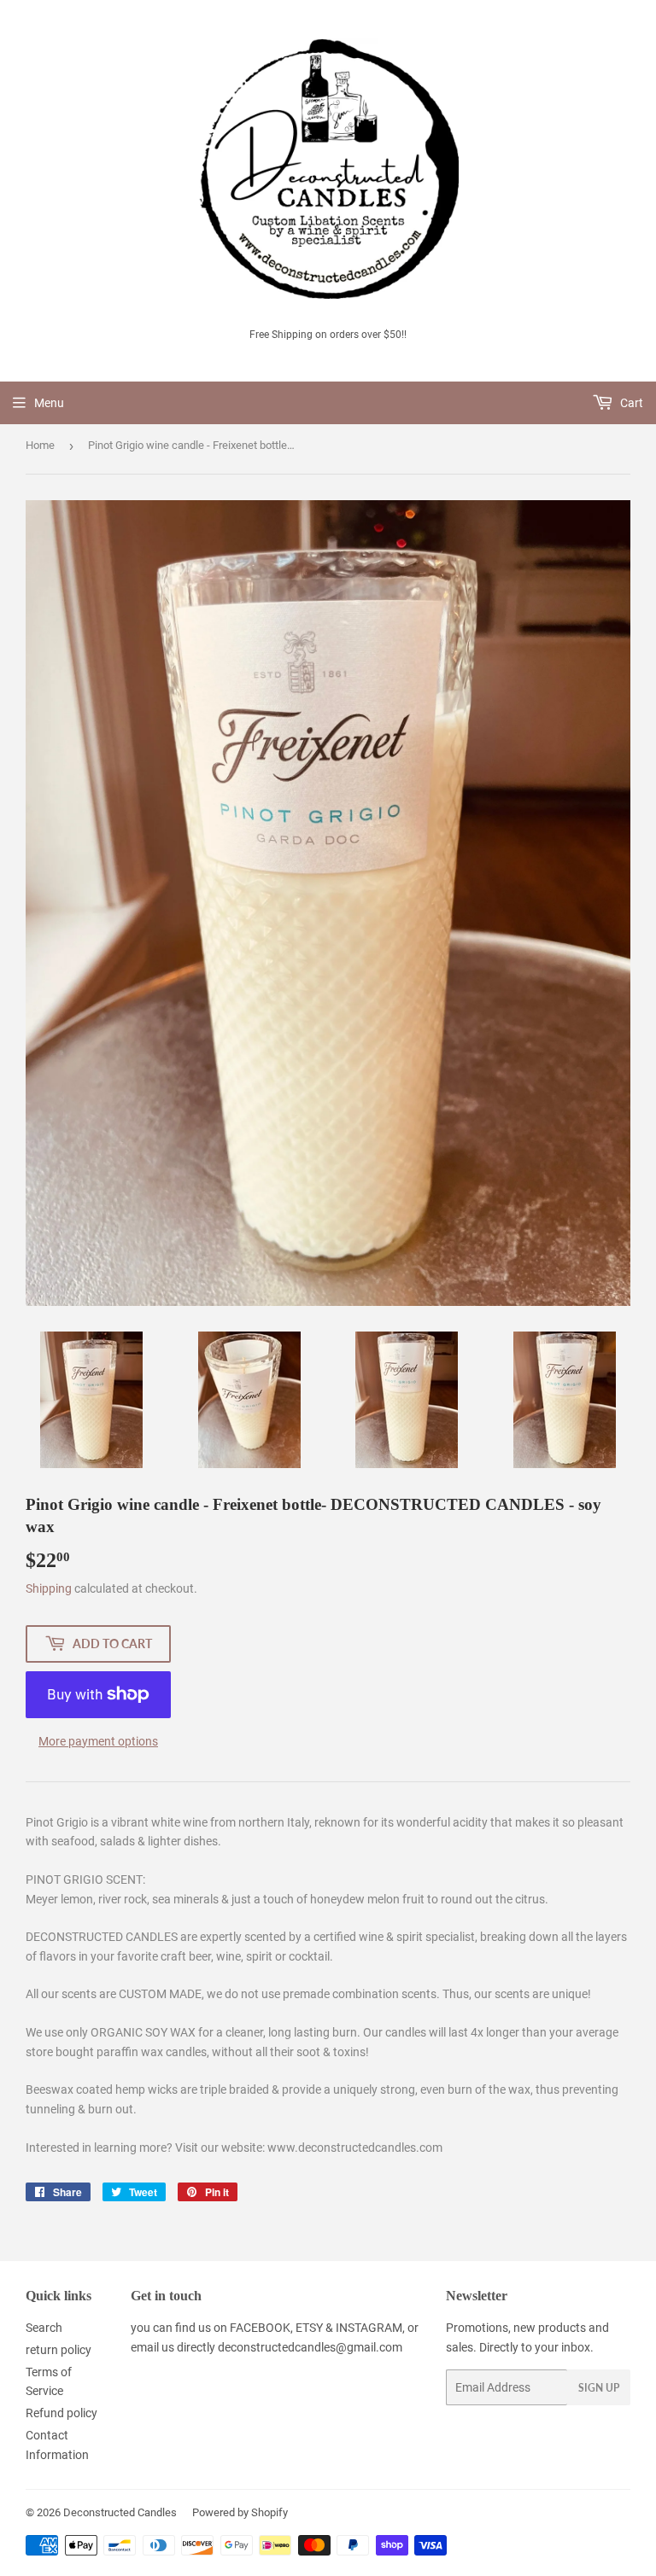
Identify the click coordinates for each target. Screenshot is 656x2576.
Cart (630, 403)
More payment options (98, 1741)
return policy (59, 2350)
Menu (49, 403)
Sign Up (599, 2388)
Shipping (49, 1588)
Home (40, 445)
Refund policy (61, 2413)
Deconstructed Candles (120, 2512)
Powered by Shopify (240, 2512)
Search (44, 2328)
